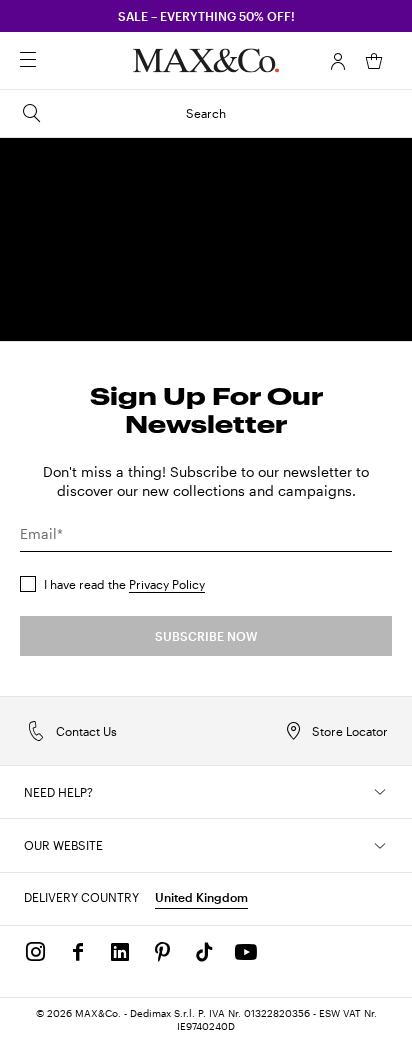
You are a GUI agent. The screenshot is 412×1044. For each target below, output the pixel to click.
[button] (338, 61)
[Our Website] (380, 846)
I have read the (124, 584)
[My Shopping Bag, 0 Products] (374, 61)
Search (206, 113)
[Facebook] (78, 952)
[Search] (56, 61)
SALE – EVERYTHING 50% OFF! (206, 16)
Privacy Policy (167, 584)
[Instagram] (36, 952)
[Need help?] (380, 792)
